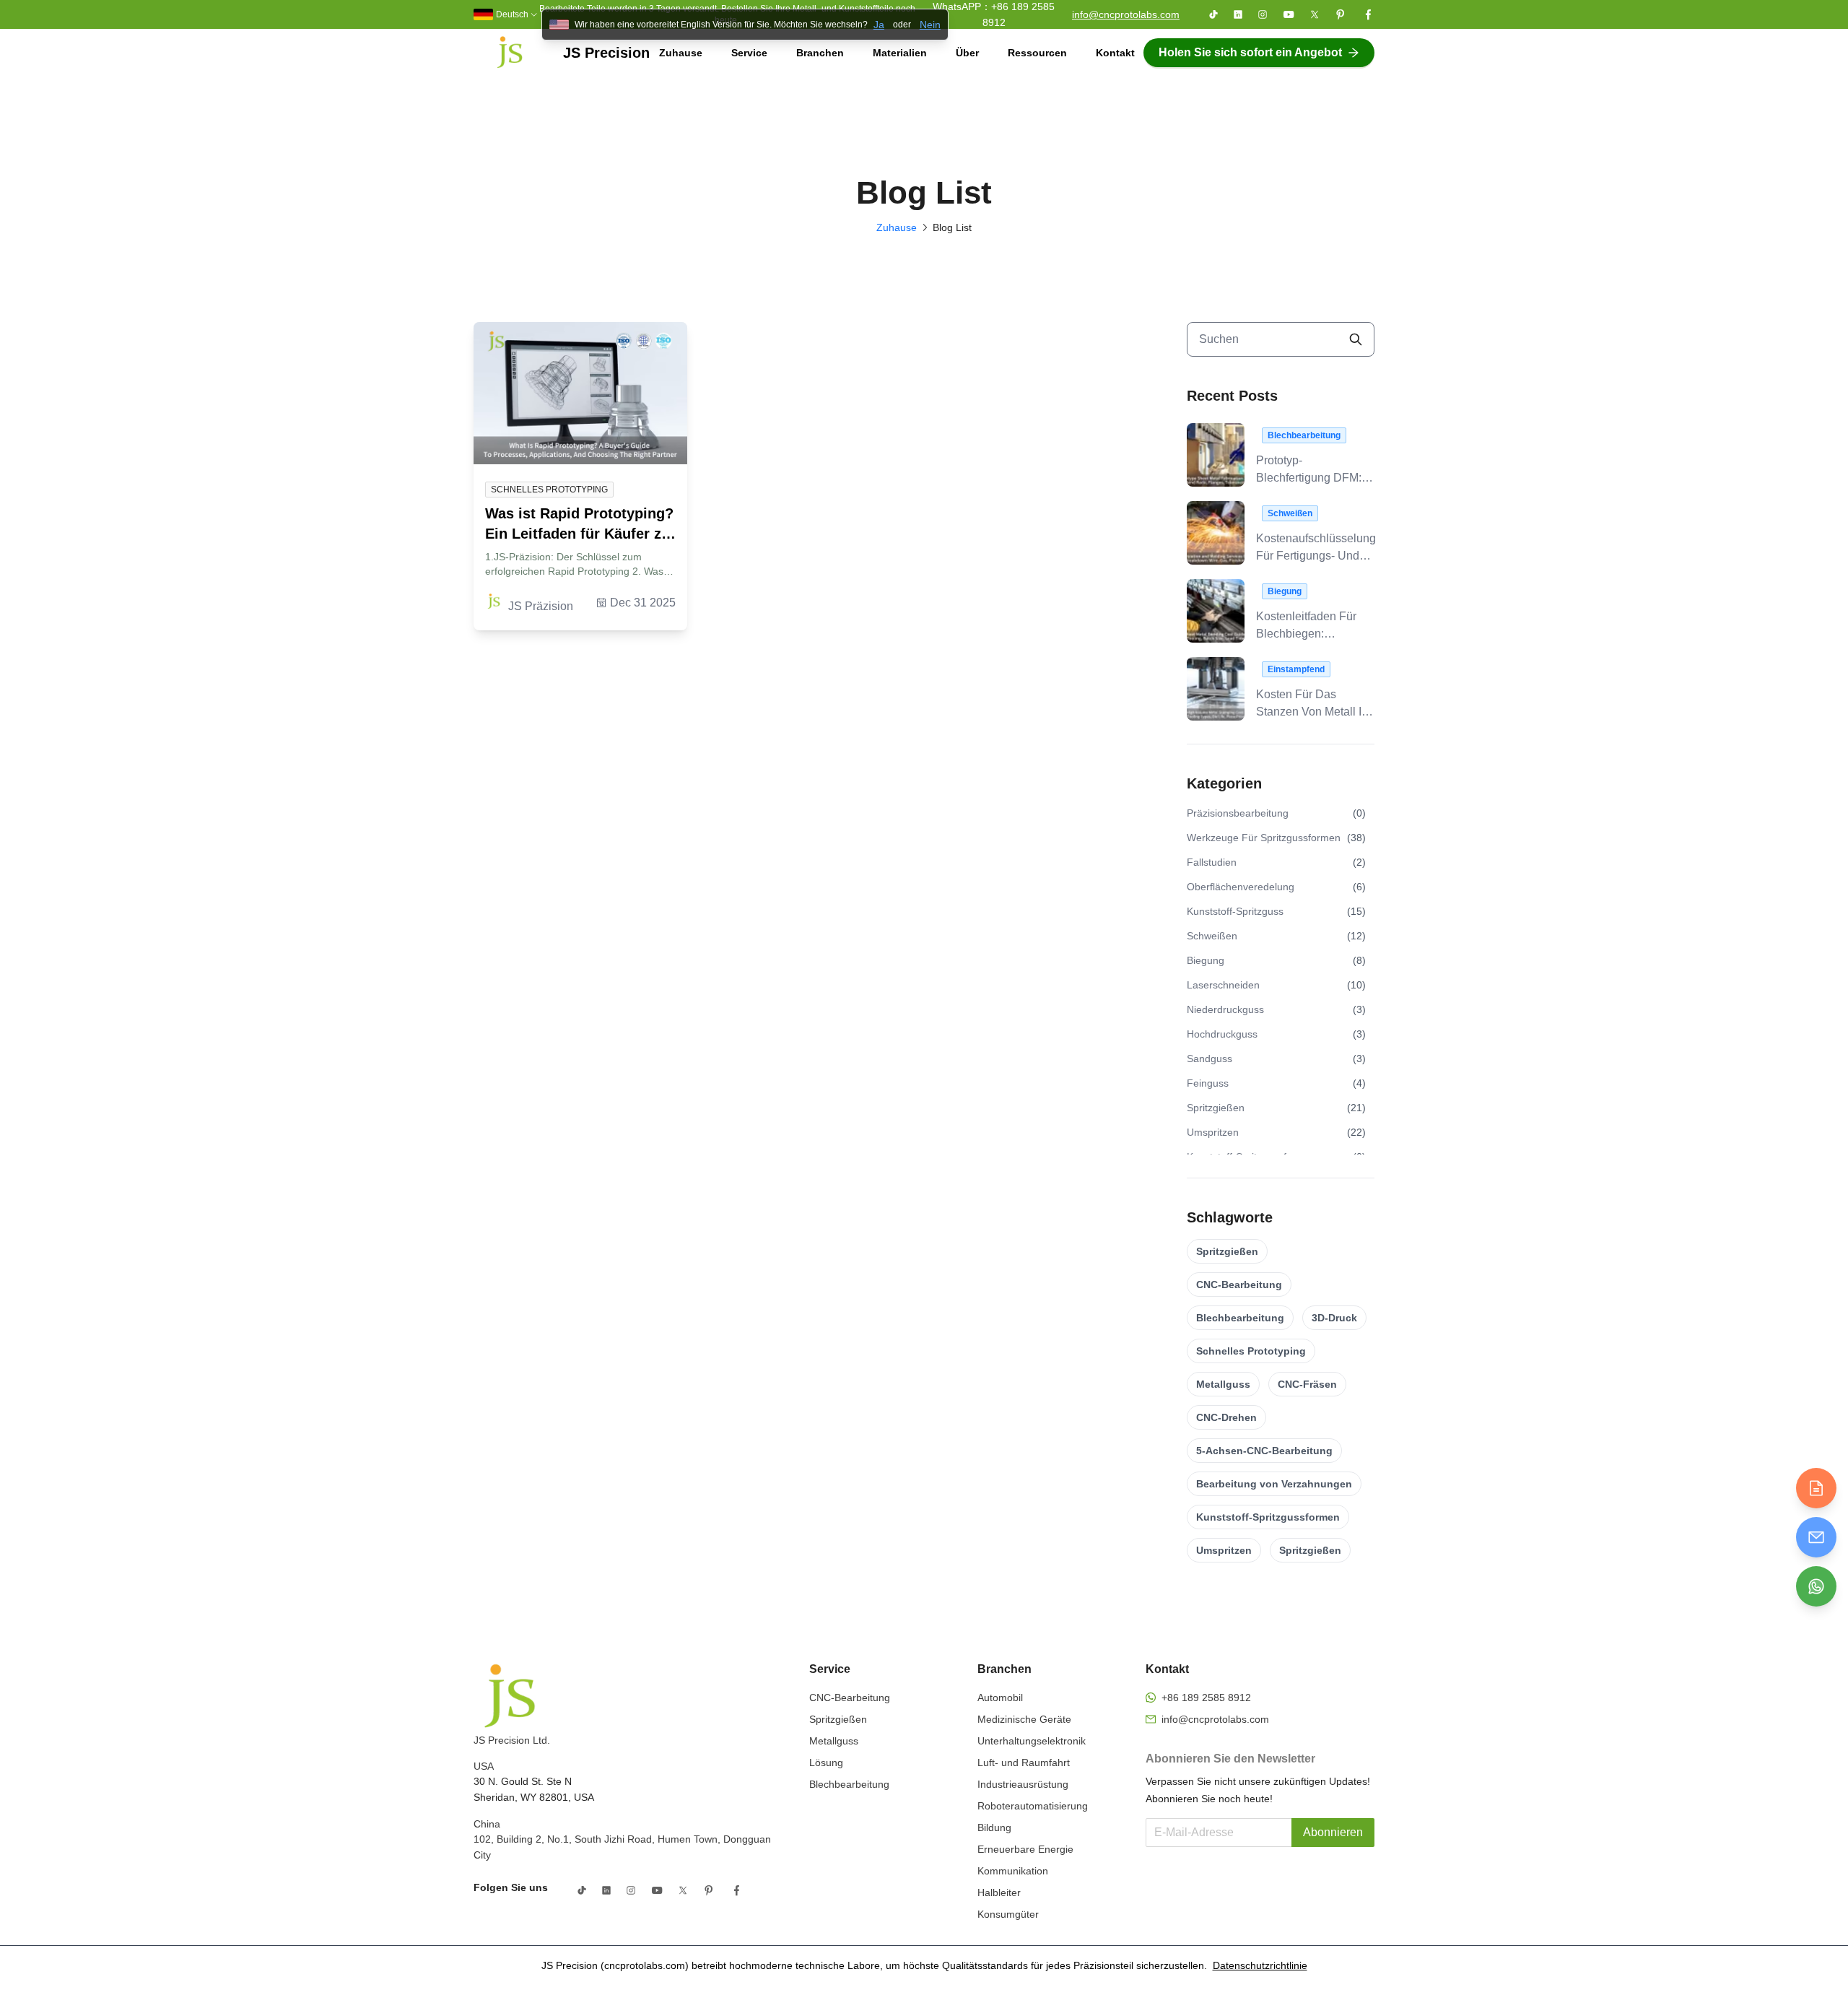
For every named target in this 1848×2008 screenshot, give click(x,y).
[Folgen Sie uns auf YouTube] (1289, 14)
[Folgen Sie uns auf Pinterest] (1341, 14)
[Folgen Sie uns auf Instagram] (1263, 14)
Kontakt (1115, 53)
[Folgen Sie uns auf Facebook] (1368, 14)
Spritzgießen (1227, 1251)
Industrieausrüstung (1023, 1784)
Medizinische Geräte (1024, 1719)
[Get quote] (1816, 1488)
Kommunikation (1013, 1871)
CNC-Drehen (1226, 1417)
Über (967, 53)
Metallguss (1223, 1384)
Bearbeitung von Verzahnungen (1274, 1484)
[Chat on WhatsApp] (1816, 1586)
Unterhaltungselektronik (1032, 1741)
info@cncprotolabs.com (1126, 14)
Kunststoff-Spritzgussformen (1268, 1517)
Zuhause (681, 53)
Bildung (994, 1827)
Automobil (1000, 1698)
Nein (930, 25)
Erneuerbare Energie (1025, 1849)
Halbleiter (999, 1892)
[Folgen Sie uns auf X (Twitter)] (1315, 14)
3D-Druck (1334, 1318)
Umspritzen (1224, 1550)
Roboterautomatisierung (1033, 1806)
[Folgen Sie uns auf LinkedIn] (1238, 14)
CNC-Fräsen (1307, 1384)
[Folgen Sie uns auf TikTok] (1213, 14)
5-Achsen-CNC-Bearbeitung (1264, 1451)
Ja (879, 25)
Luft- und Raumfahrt (1024, 1763)
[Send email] (1816, 1537)
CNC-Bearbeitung (1239, 1285)
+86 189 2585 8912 (1206, 1698)
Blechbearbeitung (1240, 1318)
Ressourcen (1037, 53)
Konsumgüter (1008, 1914)
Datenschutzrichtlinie (1260, 1965)
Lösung (826, 1763)
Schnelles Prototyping (1251, 1351)
